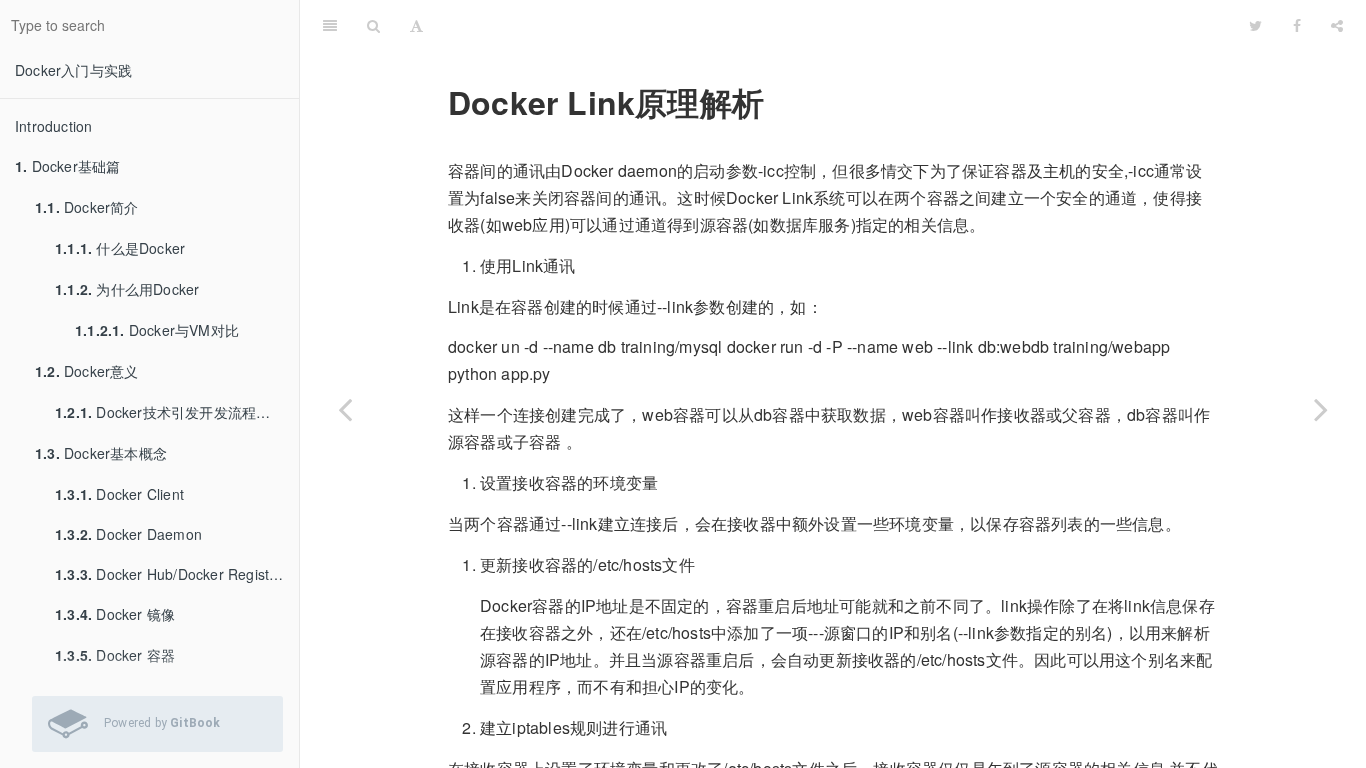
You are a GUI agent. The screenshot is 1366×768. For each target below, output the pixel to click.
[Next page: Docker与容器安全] (1321, 409)
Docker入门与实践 (73, 70)
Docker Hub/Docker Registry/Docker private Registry (177, 574)
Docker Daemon (128, 534)
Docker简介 (87, 207)
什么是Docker (120, 248)
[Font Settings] (416, 25)
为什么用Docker (127, 289)
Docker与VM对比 (157, 330)
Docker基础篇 (67, 166)
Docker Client (119, 494)
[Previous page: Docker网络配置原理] (345, 409)
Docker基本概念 (101, 453)
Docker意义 (87, 371)
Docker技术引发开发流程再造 (170, 412)
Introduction (53, 126)
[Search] (373, 25)
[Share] (1337, 25)
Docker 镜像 (115, 614)
